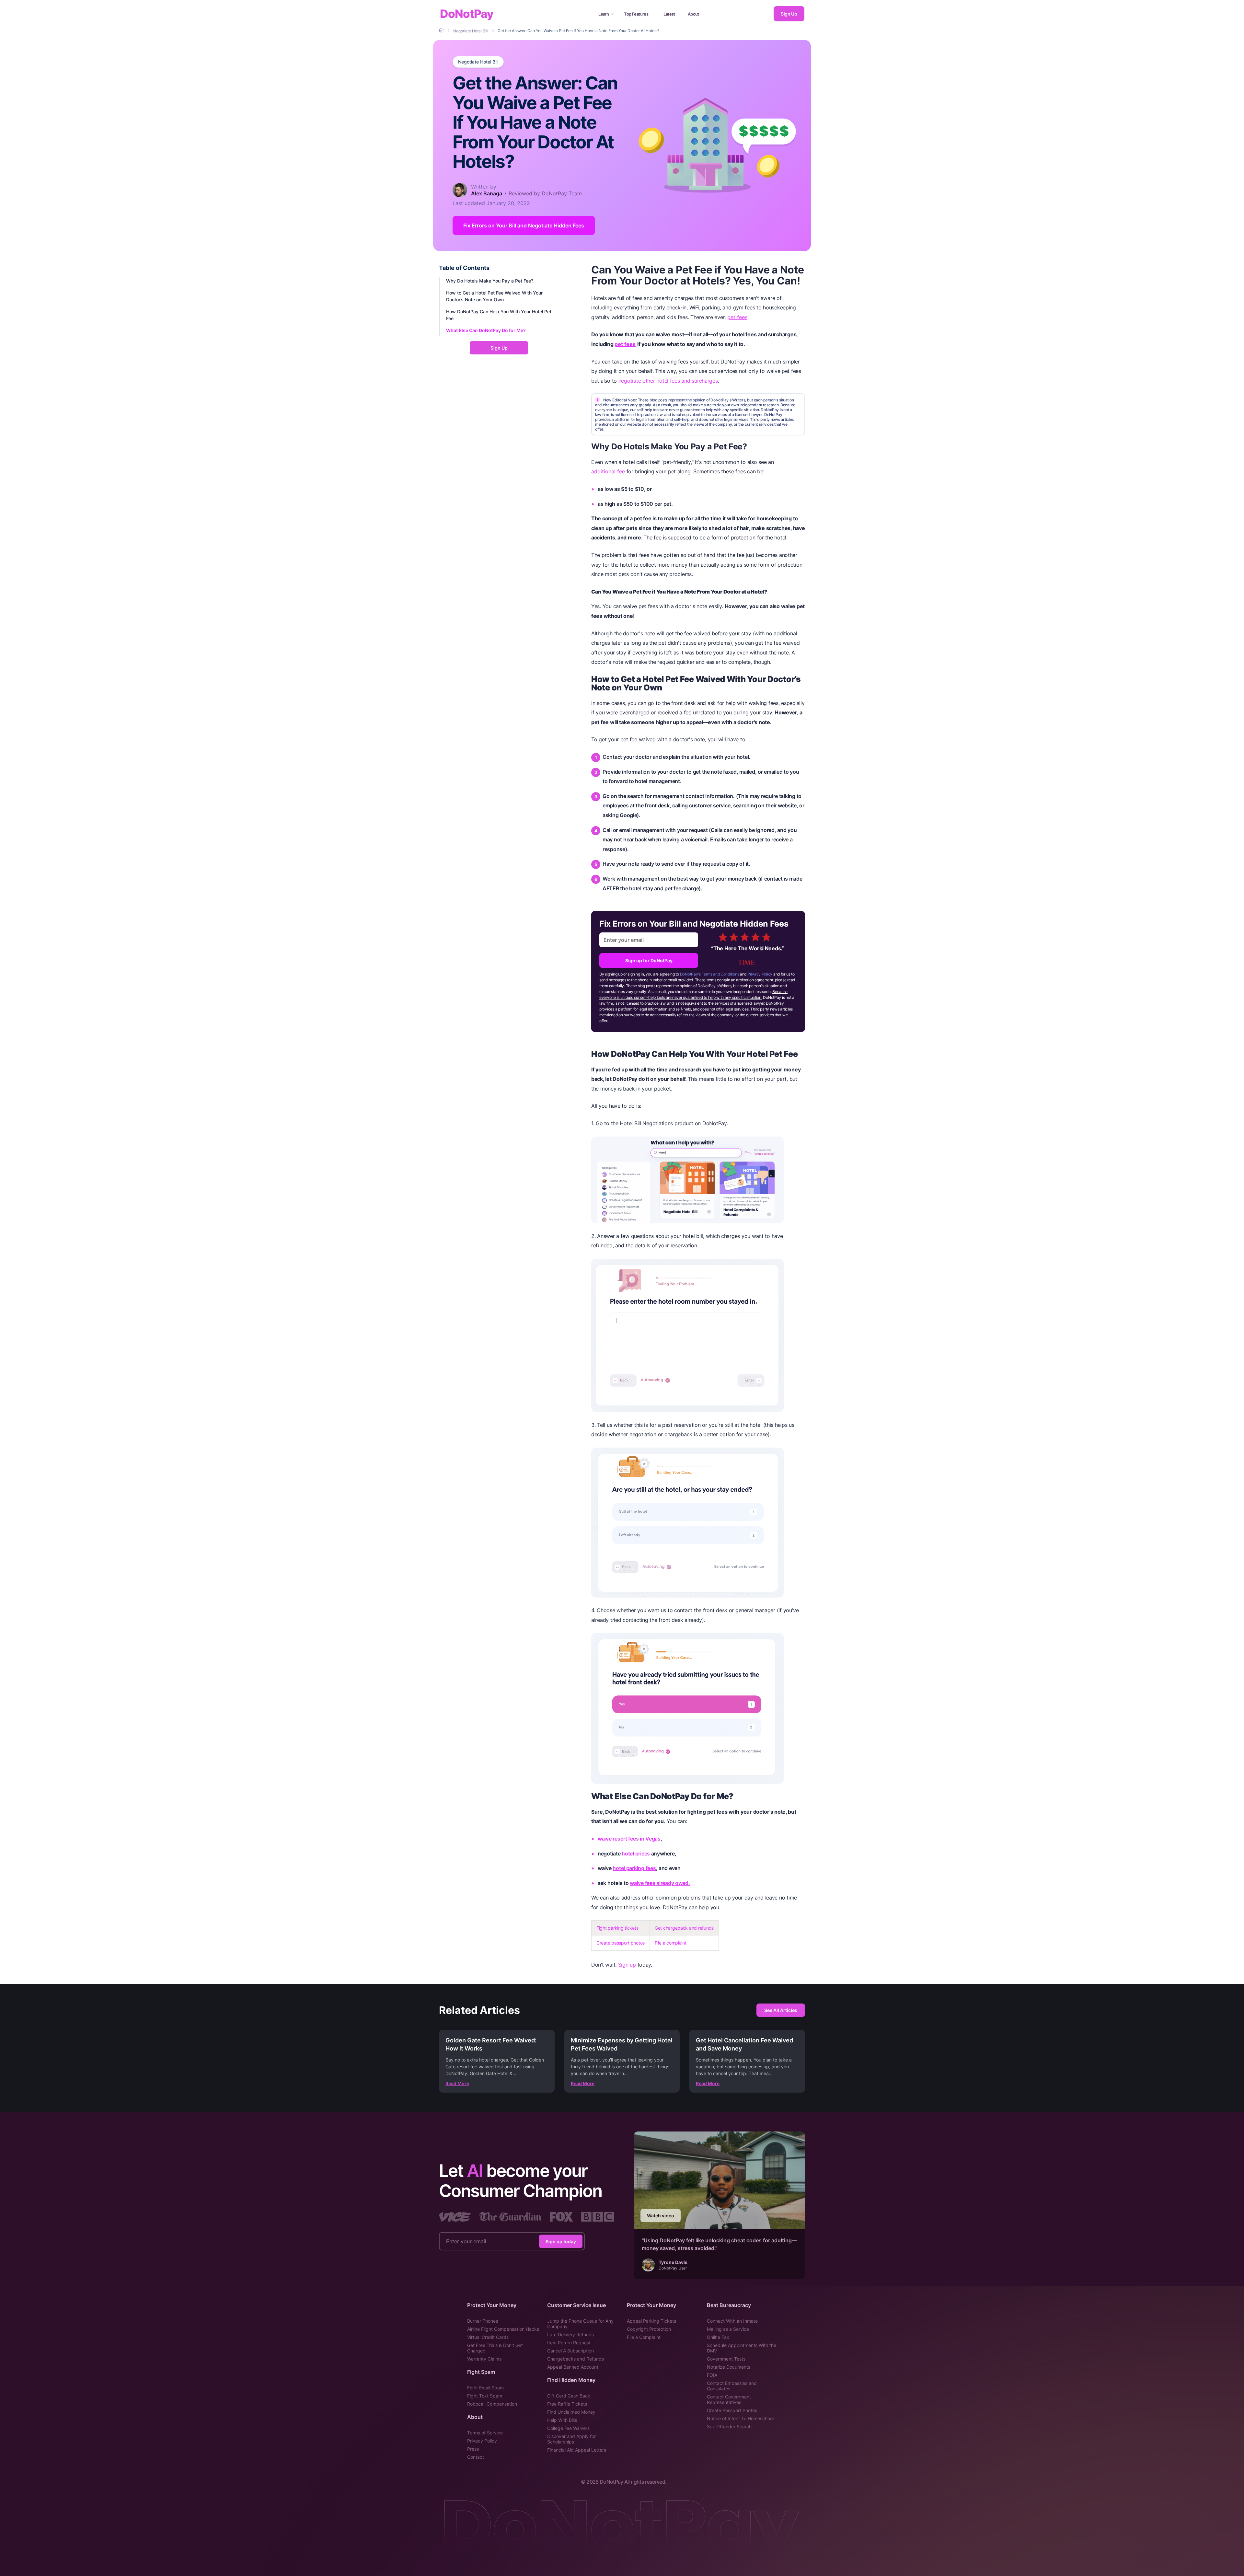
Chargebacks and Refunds (576, 2359)
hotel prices (636, 1854)
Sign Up (789, 14)
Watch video (661, 2216)
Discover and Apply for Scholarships (571, 2439)
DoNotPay (467, 14)
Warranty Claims (484, 2359)
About (693, 14)
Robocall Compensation (492, 2404)
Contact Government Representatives (729, 2399)
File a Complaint (644, 2337)
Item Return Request (569, 2343)
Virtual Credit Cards (488, 2337)
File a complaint (671, 1943)
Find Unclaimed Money (571, 2412)
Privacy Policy (760, 974)
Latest (669, 14)
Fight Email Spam (485, 2388)
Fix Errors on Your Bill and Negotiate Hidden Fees (524, 225)
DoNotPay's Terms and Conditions (710, 974)
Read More (457, 2083)
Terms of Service (485, 2433)
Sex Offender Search (729, 2426)
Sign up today (561, 2241)
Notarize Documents (729, 2367)
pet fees (737, 317)
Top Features (636, 14)
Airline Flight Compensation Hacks (503, 2329)
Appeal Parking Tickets (651, 2321)
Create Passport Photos (732, 2410)
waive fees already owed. (660, 1883)
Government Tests (726, 2359)
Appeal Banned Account (573, 2367)
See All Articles (781, 2010)
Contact (476, 2457)
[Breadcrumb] (442, 30)
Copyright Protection (649, 2329)
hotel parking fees (634, 1868)
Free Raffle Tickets (567, 2404)
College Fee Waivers (568, 2428)
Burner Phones (483, 2321)
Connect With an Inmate (732, 2321)
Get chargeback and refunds (684, 1928)
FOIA (712, 2375)
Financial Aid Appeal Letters (577, 2450)
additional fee (608, 471)
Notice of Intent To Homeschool (740, 2418)
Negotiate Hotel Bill (478, 62)
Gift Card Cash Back (569, 2396)
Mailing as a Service (728, 2329)
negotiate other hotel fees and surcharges (668, 381)
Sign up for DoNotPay (649, 960)
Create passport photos (621, 1943)
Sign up (627, 1965)
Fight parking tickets (617, 1928)
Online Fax (718, 2337)
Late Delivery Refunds (570, 2334)
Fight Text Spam (485, 2396)
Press (473, 2449)
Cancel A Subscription (570, 2351)
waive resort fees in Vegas (629, 1839)
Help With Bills (562, 2420)
